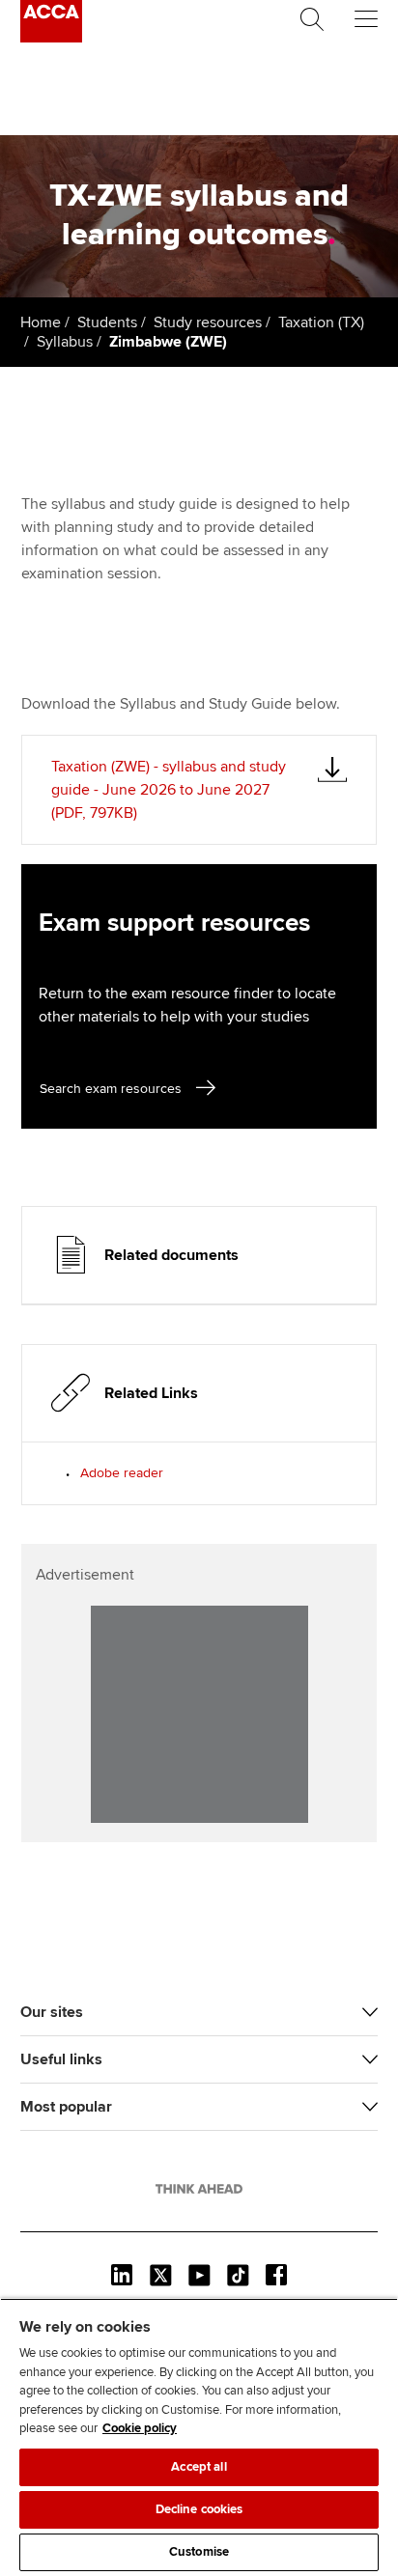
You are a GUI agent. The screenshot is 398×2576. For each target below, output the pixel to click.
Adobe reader (122, 1473)
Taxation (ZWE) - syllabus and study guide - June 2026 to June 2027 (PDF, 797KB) (169, 790)
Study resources (208, 322)
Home (41, 322)
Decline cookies (199, 2509)
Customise (199, 2552)
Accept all (199, 2467)
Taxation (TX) (321, 322)
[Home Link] (199, 2189)
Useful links (61, 2059)
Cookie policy (140, 2428)
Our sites (52, 2012)
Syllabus (65, 342)
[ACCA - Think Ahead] (51, 38)
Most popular (66, 2107)
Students (107, 322)
